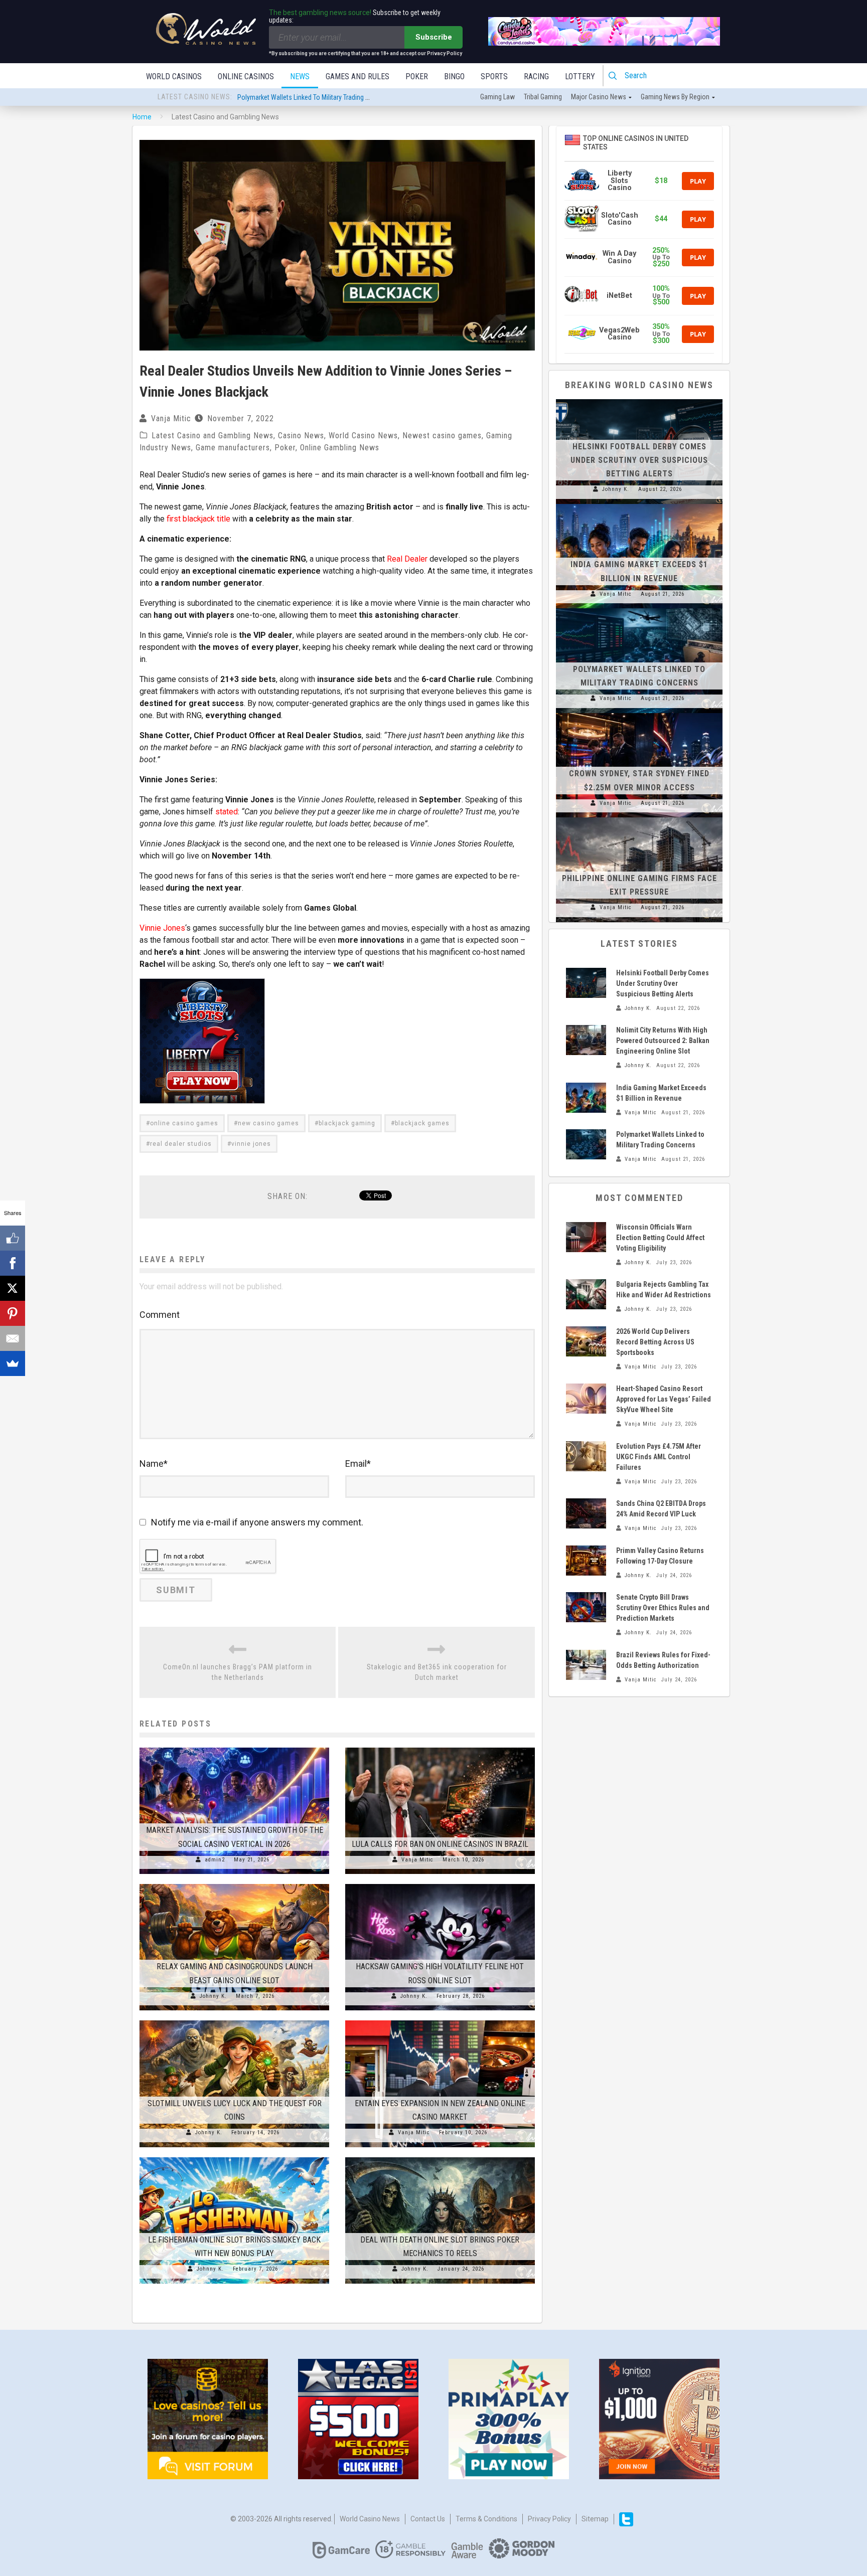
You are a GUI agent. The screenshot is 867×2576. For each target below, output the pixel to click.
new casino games (268, 1123)
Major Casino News (599, 97)
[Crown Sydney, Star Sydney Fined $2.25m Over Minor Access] (639, 713)
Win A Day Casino (619, 257)
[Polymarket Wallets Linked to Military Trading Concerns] (639, 608)
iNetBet (619, 296)
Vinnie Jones (162, 928)
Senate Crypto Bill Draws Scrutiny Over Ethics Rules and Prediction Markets (663, 1608)
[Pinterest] (13, 1313)
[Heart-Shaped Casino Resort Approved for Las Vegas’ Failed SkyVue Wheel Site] (586, 1399)
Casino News (301, 436)
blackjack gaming (347, 1123)
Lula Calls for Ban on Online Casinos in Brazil (440, 1844)
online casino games (184, 1123)
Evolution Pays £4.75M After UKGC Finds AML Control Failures (659, 1457)
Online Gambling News (340, 448)
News (300, 76)
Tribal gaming (543, 97)
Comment (160, 1315)
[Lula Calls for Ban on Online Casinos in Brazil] (440, 1748)
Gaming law (497, 97)
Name (154, 1464)
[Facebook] (13, 1263)
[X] (13, 1288)
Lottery (580, 76)
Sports (494, 76)
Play (698, 181)
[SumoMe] (13, 1363)
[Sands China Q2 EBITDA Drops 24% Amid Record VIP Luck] (586, 1513)
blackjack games (422, 1123)
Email (358, 1464)
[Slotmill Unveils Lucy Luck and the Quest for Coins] (234, 2020)
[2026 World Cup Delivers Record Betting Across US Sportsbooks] (586, 1341)
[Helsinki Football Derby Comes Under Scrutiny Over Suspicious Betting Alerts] (639, 399)
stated (227, 812)
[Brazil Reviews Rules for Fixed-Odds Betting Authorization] (586, 1665)
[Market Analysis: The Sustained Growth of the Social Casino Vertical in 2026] (234, 1748)
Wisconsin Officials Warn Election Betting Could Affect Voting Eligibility (660, 1238)
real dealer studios (181, 1144)
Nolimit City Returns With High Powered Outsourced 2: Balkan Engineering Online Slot (663, 1041)
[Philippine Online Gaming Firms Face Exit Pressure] (639, 817)
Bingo (454, 76)
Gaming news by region (675, 97)
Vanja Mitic (171, 418)
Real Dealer (407, 559)
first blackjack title (198, 519)
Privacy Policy (549, 2519)
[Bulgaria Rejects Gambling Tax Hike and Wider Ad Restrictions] (586, 1294)
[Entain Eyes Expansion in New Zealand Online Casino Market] (440, 2020)
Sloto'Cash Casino (620, 219)
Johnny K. (213, 1996)
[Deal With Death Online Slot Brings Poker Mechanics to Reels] (440, 2157)
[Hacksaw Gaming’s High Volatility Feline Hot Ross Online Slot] (440, 1884)
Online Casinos (246, 76)
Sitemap (595, 2519)
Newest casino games (442, 436)
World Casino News (363, 436)
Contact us (428, 2519)
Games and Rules (357, 76)
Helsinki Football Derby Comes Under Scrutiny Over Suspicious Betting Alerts (345, 97)
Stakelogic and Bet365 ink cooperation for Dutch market (437, 1672)
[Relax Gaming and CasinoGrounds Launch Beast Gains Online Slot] (234, 1884)
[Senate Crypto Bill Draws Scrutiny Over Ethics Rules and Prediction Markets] (586, 1607)
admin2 (215, 1860)
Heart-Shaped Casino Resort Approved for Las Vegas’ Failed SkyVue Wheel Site (664, 1399)
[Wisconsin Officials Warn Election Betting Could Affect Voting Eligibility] (586, 1237)
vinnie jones (251, 1144)
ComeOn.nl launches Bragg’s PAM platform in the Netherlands (238, 1672)
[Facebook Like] (13, 1238)
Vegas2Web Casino (619, 334)
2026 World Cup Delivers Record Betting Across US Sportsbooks (655, 1342)
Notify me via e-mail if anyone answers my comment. (257, 1522)
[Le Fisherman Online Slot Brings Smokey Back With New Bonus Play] (234, 2157)
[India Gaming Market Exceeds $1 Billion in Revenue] (639, 504)
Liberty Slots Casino (620, 181)
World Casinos (174, 76)
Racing (536, 76)
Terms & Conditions (486, 2519)
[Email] (13, 1338)
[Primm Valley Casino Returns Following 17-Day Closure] (586, 1561)
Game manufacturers (233, 448)
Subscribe (434, 37)
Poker (417, 76)
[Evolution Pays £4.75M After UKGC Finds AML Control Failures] (586, 1456)
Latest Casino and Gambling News (212, 436)
